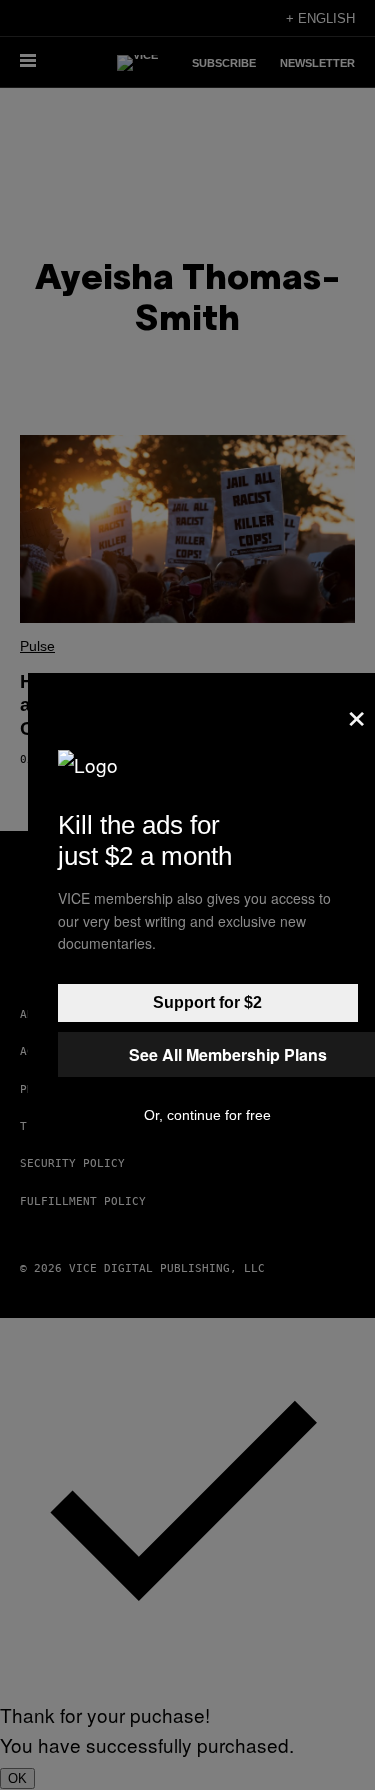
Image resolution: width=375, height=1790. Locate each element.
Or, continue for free (207, 1115)
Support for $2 (207, 1002)
